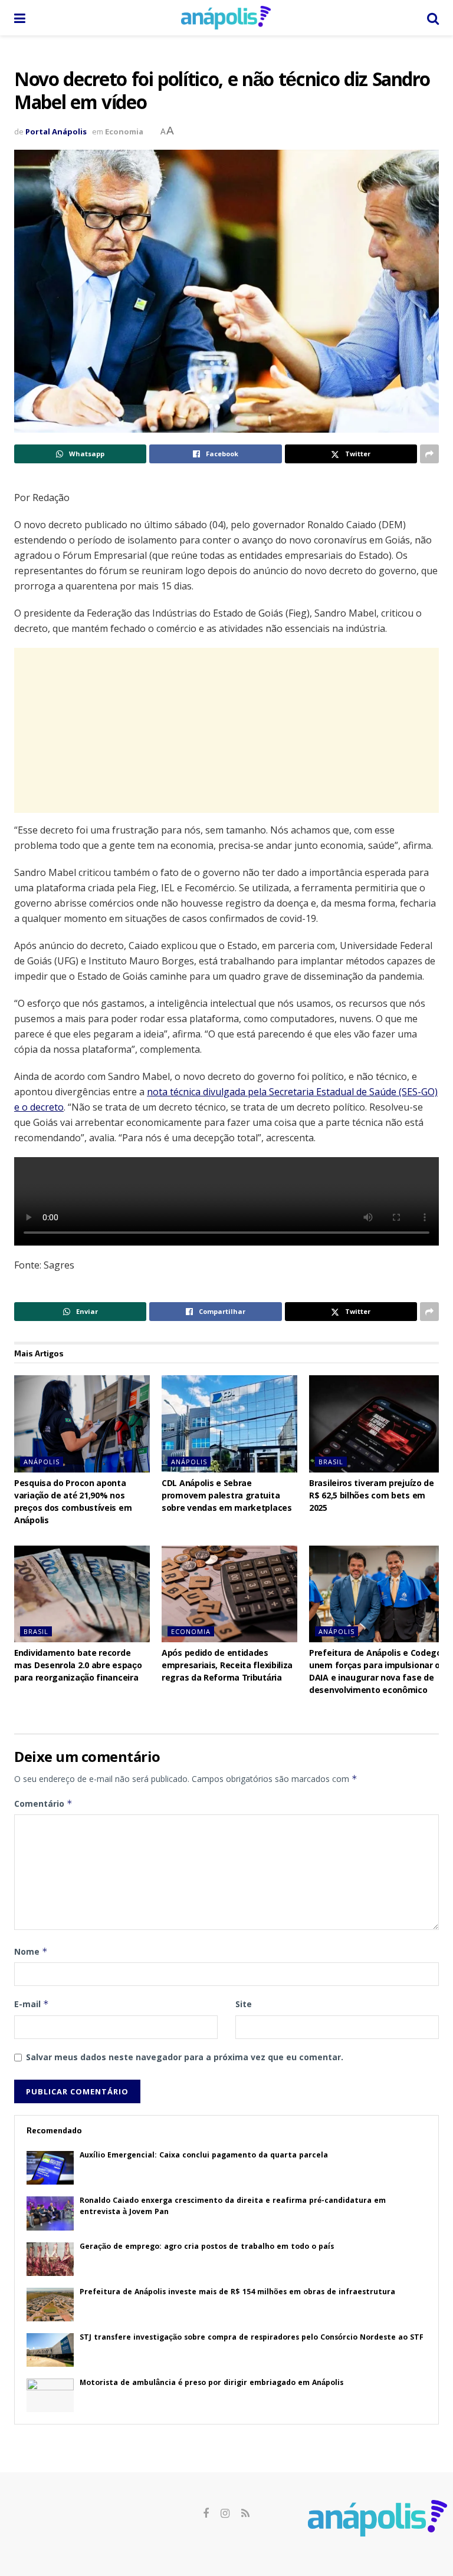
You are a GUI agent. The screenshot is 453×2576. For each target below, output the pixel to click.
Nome (31, 1951)
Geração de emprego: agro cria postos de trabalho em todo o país (207, 2247)
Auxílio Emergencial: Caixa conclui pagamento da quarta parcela (204, 2156)
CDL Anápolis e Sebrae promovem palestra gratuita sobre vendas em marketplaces (227, 1497)
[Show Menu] (20, 18)
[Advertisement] (226, 730)
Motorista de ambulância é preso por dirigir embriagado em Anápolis (211, 2384)
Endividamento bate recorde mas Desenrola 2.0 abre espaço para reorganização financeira (78, 1666)
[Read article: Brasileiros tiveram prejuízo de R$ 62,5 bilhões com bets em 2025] (377, 1424)
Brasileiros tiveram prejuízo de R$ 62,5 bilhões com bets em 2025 (372, 1497)
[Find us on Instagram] (225, 2514)
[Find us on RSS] (245, 2514)
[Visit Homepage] (226, 18)
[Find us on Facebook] (206, 2514)
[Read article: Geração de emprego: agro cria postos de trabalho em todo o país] (50, 2259)
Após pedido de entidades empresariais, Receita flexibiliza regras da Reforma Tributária (227, 1666)
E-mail (32, 2004)
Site (244, 2004)
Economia (124, 131)
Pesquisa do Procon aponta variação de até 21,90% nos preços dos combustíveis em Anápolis (73, 1503)
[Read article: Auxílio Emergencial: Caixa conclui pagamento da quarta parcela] (50, 2168)
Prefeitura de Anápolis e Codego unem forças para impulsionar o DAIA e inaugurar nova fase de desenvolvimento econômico (375, 1673)
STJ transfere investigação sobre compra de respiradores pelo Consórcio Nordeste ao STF (252, 2338)
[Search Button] (433, 18)
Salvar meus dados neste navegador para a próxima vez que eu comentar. (185, 2057)
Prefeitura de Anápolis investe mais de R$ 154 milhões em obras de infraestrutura (237, 2293)
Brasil (331, 1462)
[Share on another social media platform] (429, 454)
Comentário (43, 1803)
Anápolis (42, 1462)
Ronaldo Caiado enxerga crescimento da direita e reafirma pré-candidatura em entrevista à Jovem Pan (233, 2207)
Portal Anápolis (56, 131)
